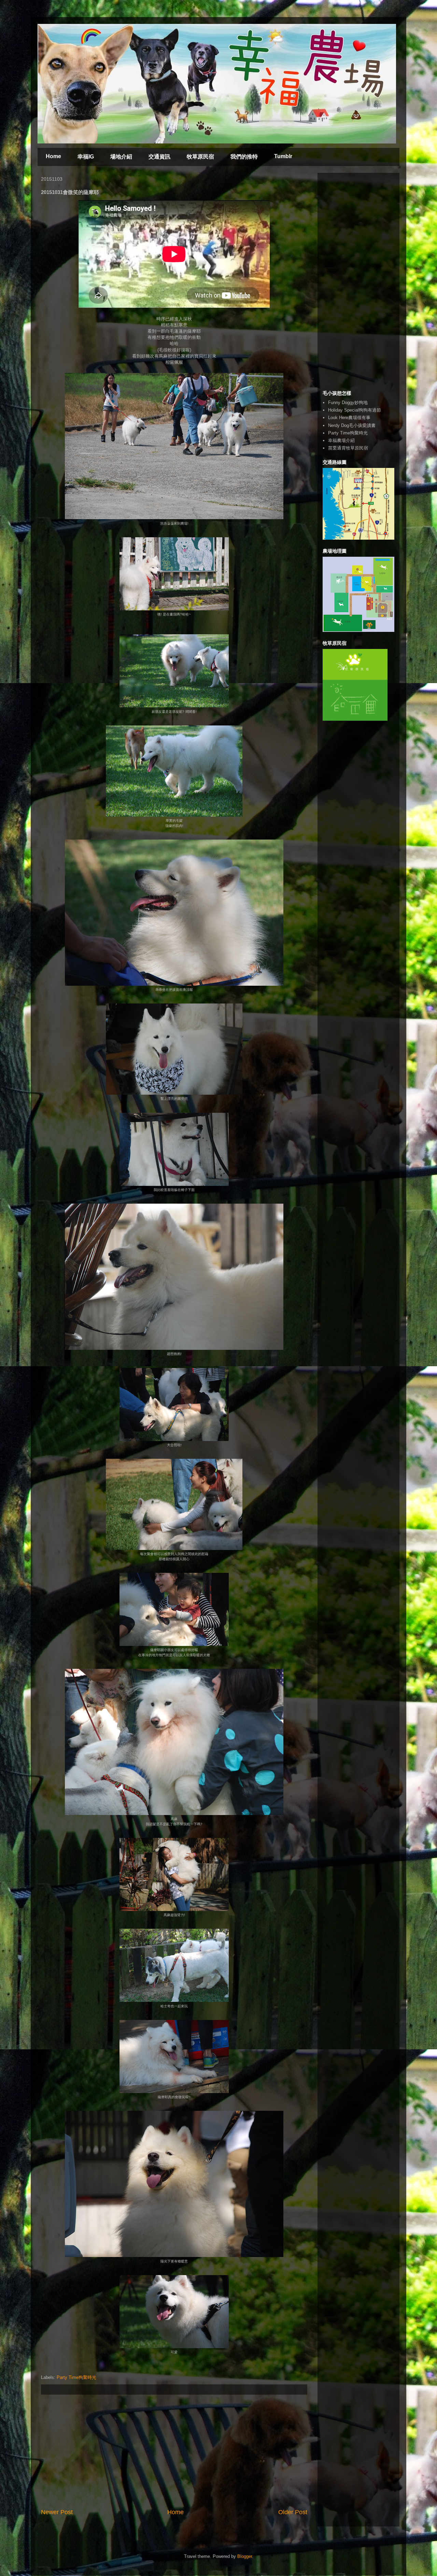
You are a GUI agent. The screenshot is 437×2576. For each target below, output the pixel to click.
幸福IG (86, 157)
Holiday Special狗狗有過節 (355, 410)
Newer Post (57, 2512)
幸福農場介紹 (341, 440)
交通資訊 (159, 157)
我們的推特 (244, 157)
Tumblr (283, 156)
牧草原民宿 (200, 157)
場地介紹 (121, 157)
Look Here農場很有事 (349, 418)
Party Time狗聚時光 (76, 2377)
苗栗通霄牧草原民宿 (348, 448)
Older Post (293, 2512)
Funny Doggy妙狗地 (348, 403)
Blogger (245, 2556)
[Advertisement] (174, 2451)
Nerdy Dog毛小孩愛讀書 (352, 425)
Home (53, 156)
